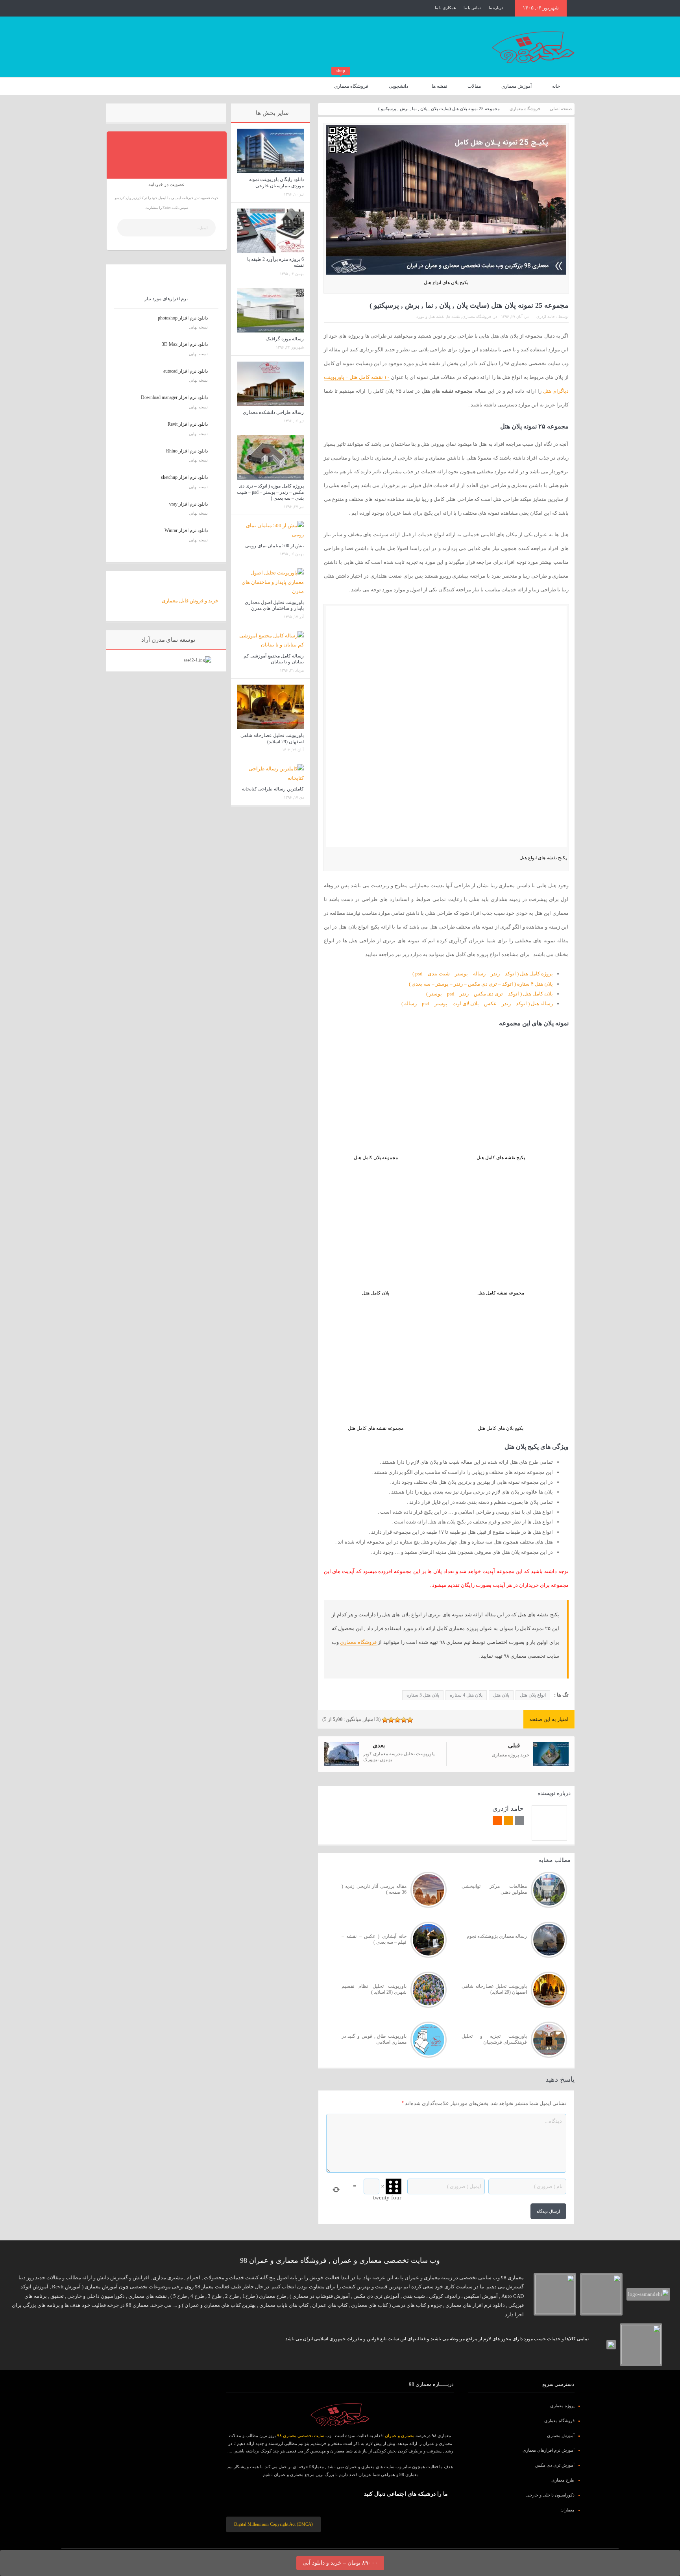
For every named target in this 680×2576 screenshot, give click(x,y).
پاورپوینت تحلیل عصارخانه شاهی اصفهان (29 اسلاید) (494, 1989)
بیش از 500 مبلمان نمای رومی (274, 546)
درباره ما (496, 8)
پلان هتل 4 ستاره (466, 1695)
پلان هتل (501, 1695)
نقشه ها (439, 86)
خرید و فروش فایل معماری (190, 601)
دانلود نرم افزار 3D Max (185, 344)
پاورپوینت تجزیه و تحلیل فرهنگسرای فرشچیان (494, 2039)
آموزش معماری (516, 86)
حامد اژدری (546, 317)
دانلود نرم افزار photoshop (183, 318)
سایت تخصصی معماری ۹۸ (301, 2436)
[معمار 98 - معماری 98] (340, 2415)
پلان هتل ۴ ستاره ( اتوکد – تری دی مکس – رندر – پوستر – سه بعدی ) (481, 984)
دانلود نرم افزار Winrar (186, 530)
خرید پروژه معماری (511, 1755)
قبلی (514, 1745)
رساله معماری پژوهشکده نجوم (497, 1936)
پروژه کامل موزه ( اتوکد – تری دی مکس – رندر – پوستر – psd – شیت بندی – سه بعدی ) (270, 492)
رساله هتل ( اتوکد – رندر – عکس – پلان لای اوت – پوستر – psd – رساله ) (477, 1004)
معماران (567, 2510)
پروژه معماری (562, 2406)
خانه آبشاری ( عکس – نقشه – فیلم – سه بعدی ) (374, 1939)
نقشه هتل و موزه (431, 317)
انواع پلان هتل (533, 1695)
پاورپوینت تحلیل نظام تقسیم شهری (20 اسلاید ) (374, 1989)
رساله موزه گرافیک (285, 339)
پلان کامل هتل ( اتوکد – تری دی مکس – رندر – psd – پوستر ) (490, 994)
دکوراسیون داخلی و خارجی (550, 2495)
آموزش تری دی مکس (555, 2465)
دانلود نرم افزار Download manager (174, 397)
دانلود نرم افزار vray (188, 504)
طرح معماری (563, 2480)
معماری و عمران (400, 2436)
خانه (556, 86)
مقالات (474, 86)
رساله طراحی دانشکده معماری (273, 412)
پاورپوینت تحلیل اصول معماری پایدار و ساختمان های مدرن (274, 606)
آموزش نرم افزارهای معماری (549, 2450)
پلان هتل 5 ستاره (423, 1695)
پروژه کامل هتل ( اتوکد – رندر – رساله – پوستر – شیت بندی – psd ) (483, 974)
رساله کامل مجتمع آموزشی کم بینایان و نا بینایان (274, 659)
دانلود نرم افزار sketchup (184, 477)
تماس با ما (472, 8)
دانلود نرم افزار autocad (186, 371)
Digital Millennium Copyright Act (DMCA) (273, 2524)
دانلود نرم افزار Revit (188, 424)
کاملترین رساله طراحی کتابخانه (273, 789)
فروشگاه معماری (351, 83)
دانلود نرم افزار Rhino (187, 451)
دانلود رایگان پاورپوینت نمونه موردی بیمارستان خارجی (276, 183)
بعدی (379, 1745)
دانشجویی (398, 86)
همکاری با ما (445, 8)
